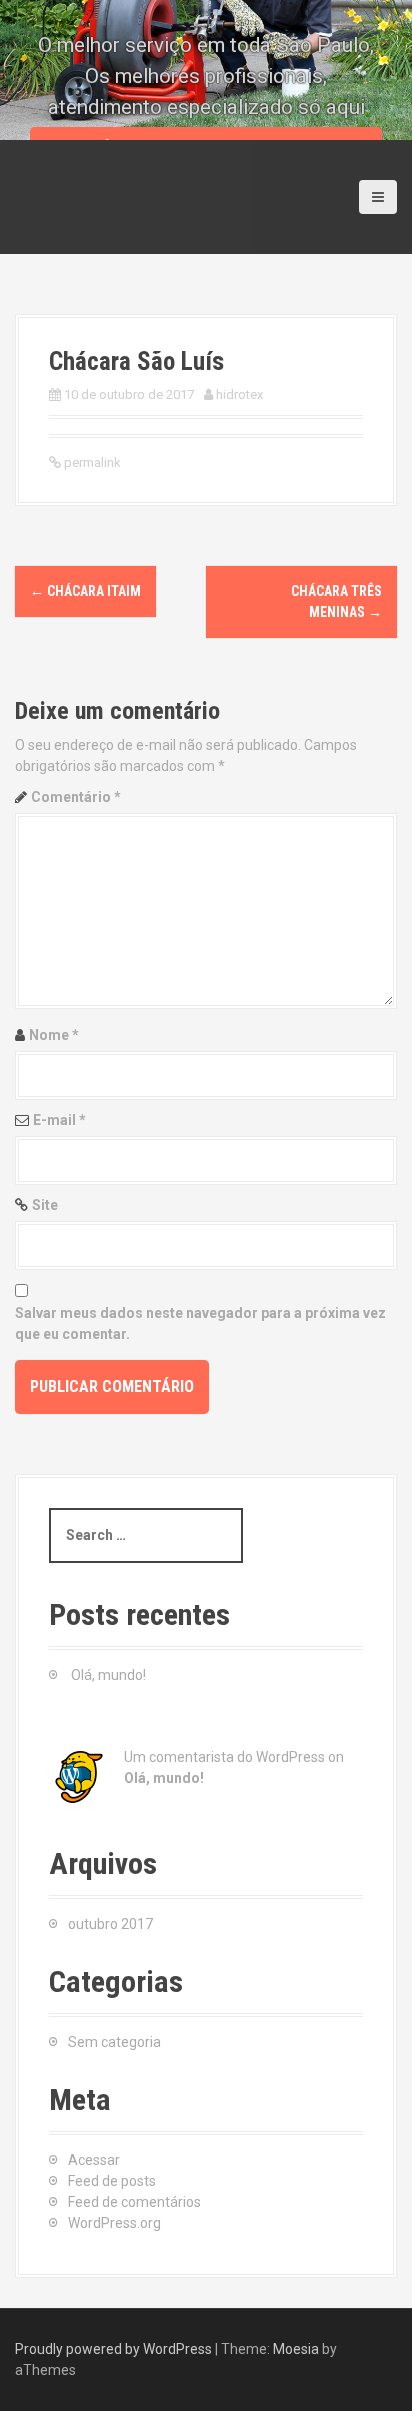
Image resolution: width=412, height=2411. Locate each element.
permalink (91, 462)
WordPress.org (114, 2223)
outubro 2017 (110, 1924)
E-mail (59, 1120)
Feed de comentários (134, 2202)
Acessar (94, 2160)
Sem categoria (114, 2042)
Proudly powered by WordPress (113, 2349)
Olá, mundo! (108, 1675)
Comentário (76, 797)
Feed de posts (112, 2181)
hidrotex (239, 394)
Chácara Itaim (85, 591)
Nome (54, 1035)
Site (45, 1205)
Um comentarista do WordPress (224, 1757)
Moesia (296, 2349)
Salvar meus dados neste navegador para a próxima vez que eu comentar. (200, 1323)
